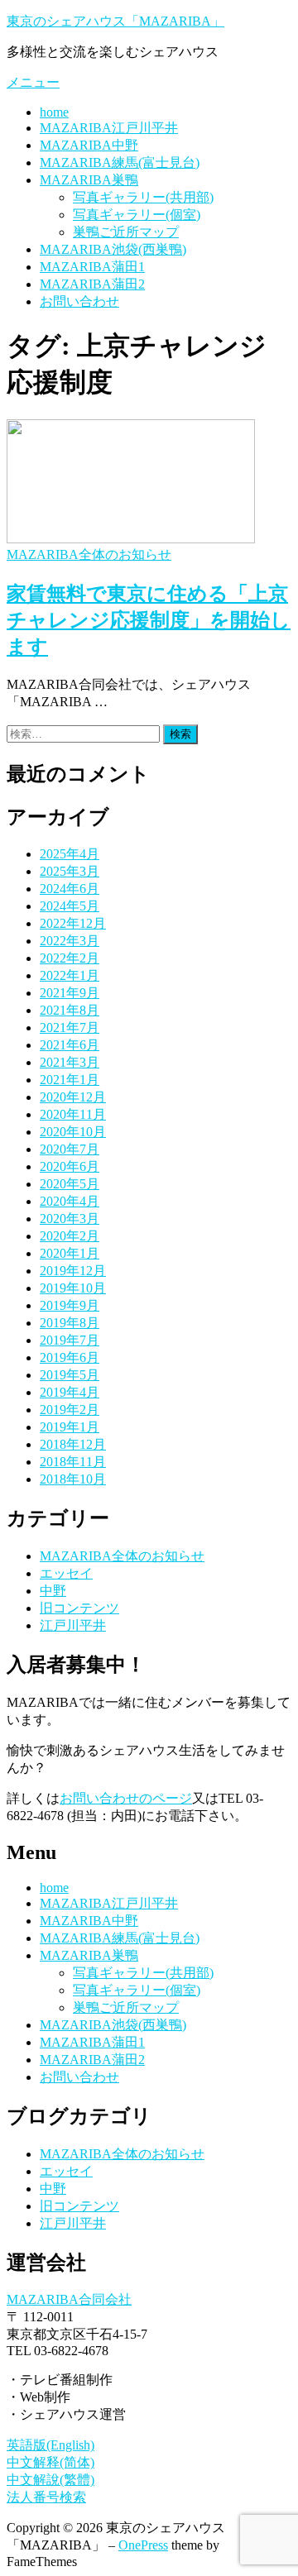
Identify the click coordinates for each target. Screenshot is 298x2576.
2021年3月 (70, 1062)
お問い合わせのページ (126, 1798)
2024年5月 (70, 906)
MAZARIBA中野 (89, 145)
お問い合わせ (79, 301)
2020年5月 (70, 1184)
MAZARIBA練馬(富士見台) (120, 162)
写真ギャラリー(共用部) (143, 197)
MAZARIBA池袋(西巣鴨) (113, 249)
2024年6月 (70, 889)
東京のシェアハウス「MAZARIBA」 (115, 21)
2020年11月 (73, 1114)
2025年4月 (70, 854)
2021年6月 (70, 1045)
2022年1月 (70, 975)
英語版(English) (50, 2445)
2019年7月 (70, 1340)
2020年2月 (70, 1236)
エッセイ (66, 1573)
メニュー (33, 82)
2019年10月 (73, 1288)
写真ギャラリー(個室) (137, 215)
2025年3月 (70, 871)
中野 (53, 1591)
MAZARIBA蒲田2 (92, 284)
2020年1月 (70, 1253)
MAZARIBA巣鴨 (89, 180)
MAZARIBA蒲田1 (92, 267)
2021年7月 (70, 1028)
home (54, 112)
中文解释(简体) (50, 2462)
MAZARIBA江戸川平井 (109, 128)
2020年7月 (70, 1149)
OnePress (143, 2545)
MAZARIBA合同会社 (69, 2299)
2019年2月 (70, 1410)
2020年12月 (73, 1097)
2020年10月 (73, 1132)
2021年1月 (70, 1080)
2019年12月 (73, 1271)
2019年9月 (70, 1305)
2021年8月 (70, 1010)
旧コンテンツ (79, 1608)
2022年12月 (73, 923)
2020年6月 (70, 1166)
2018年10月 (73, 1479)
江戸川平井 (73, 1625)
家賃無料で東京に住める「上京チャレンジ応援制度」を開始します (149, 620)
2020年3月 (70, 1219)
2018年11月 (73, 1462)
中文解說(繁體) (50, 2480)
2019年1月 (70, 1427)
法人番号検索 (46, 2497)
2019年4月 (70, 1392)
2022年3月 (70, 941)
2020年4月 (70, 1201)
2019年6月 (70, 1357)
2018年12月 (73, 1444)
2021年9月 (70, 993)
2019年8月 (70, 1323)
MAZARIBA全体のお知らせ (89, 554)
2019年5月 (70, 1375)
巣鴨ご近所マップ (126, 232)
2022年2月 (70, 958)
